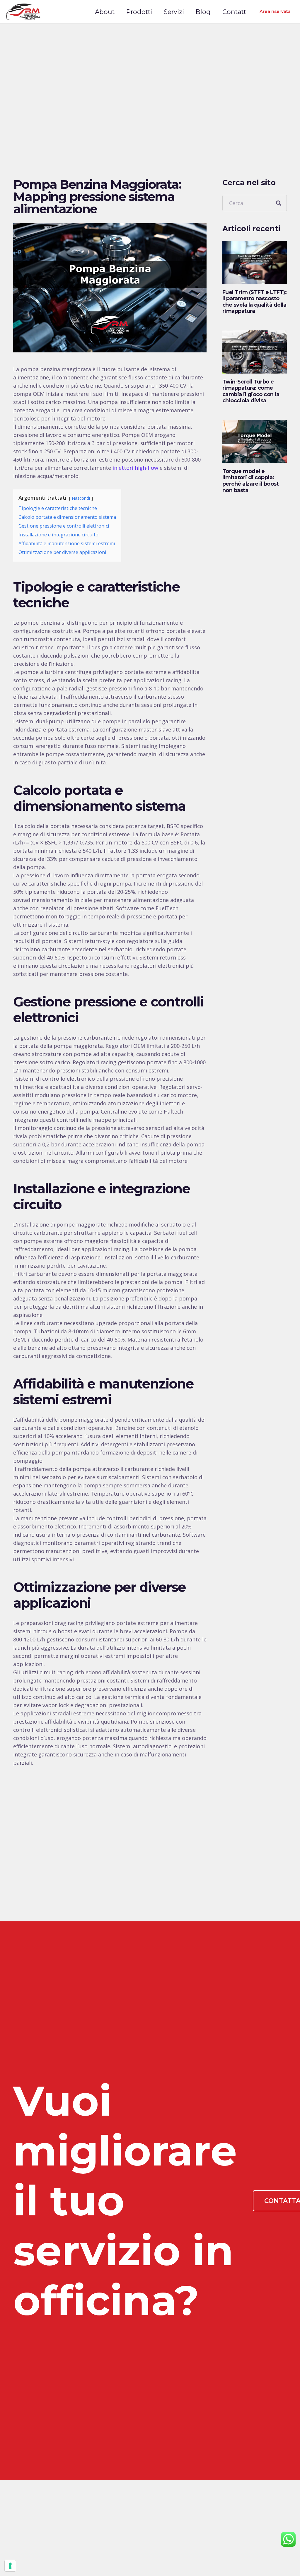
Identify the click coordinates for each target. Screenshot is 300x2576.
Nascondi (81, 498)
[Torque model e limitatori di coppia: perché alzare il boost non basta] (255, 441)
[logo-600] (23, 12)
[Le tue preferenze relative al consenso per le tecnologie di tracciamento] (10, 2566)
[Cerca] (279, 203)
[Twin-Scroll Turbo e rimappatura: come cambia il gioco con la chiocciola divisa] (255, 352)
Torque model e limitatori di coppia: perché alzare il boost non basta (250, 481)
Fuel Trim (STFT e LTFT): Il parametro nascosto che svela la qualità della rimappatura (254, 302)
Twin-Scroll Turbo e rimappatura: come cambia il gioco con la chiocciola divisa (251, 391)
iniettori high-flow (135, 468)
